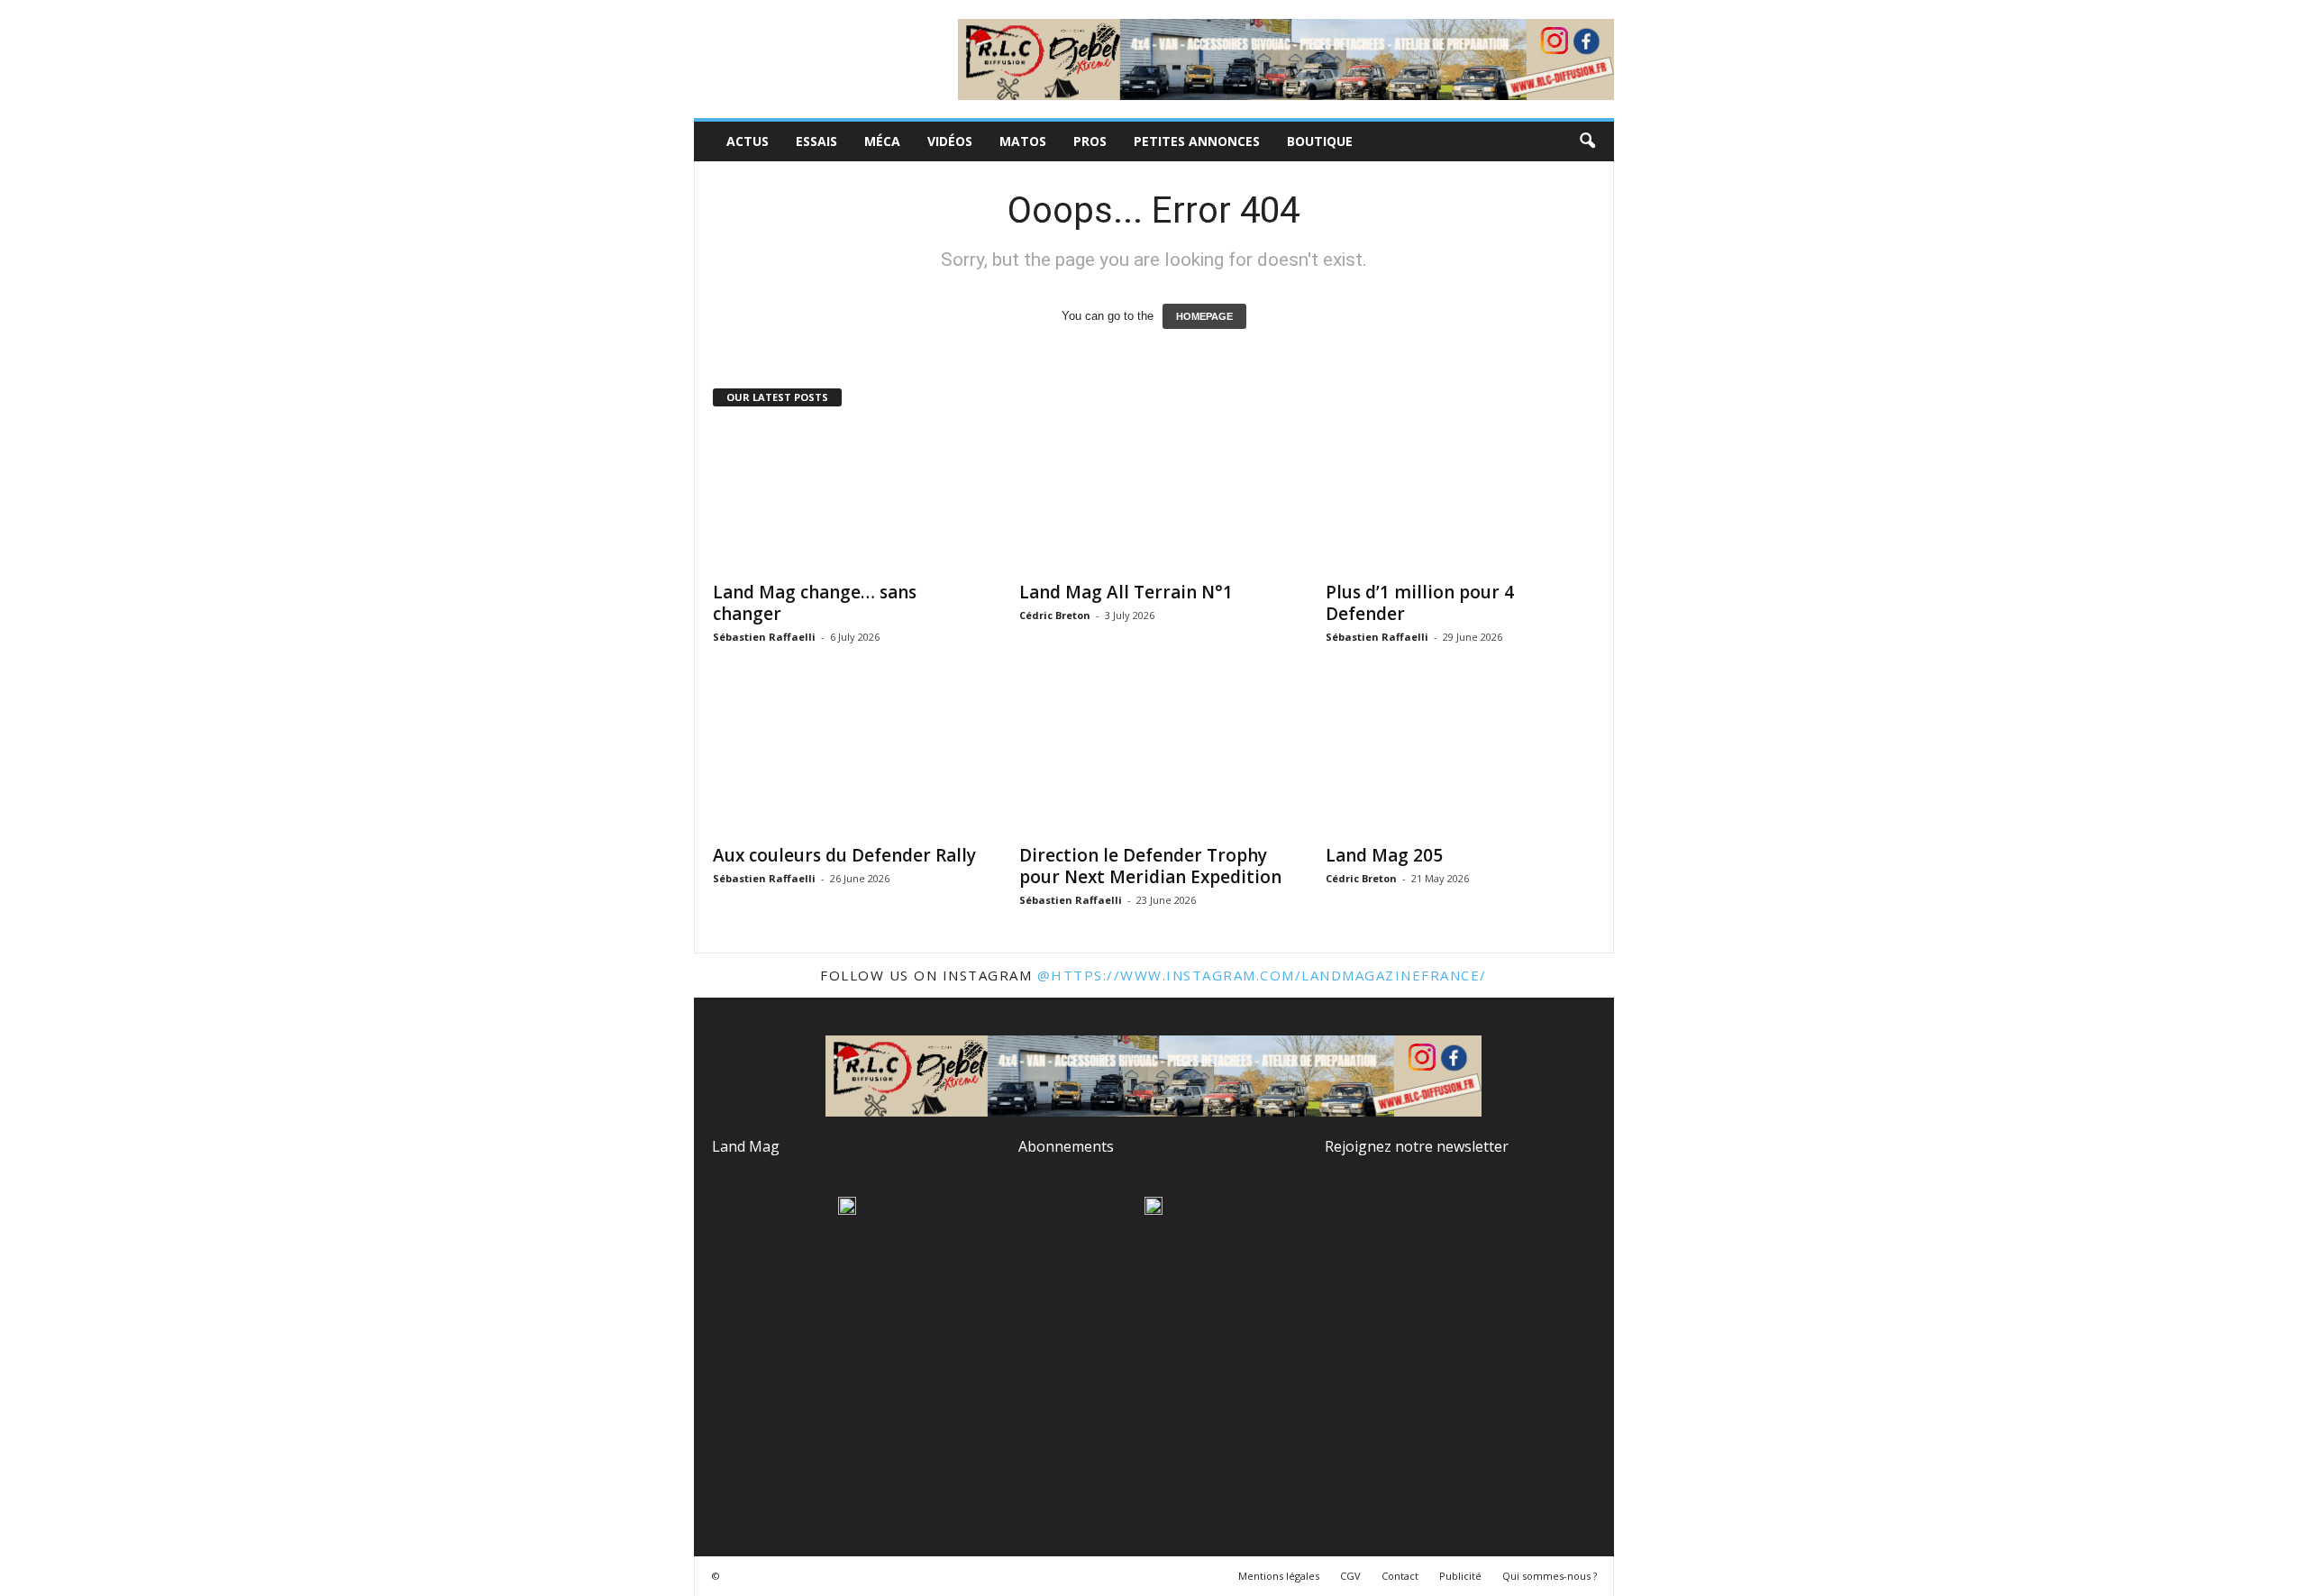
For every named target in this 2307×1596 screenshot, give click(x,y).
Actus (748, 141)
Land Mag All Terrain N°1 (1126, 592)
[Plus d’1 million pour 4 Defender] (1461, 498)
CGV (1350, 1576)
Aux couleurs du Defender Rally (844, 855)
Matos (1023, 141)
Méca (882, 141)
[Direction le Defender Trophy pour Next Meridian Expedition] (1154, 762)
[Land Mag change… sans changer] (848, 498)
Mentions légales (1279, 1576)
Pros (1090, 141)
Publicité (1460, 1576)
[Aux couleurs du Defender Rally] (848, 762)
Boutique (1320, 141)
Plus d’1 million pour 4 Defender (1420, 603)
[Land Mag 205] (1461, 762)
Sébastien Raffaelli (764, 637)
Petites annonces (1197, 141)
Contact (1400, 1576)
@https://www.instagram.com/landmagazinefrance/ (1262, 975)
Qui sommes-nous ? (1550, 1576)
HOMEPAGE (1204, 316)
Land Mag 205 (1384, 855)
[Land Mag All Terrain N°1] (1154, 498)
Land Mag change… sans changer (815, 603)
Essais (816, 141)
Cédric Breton (1055, 615)
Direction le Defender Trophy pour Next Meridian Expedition (1150, 866)
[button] (1587, 141)
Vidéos (950, 141)
